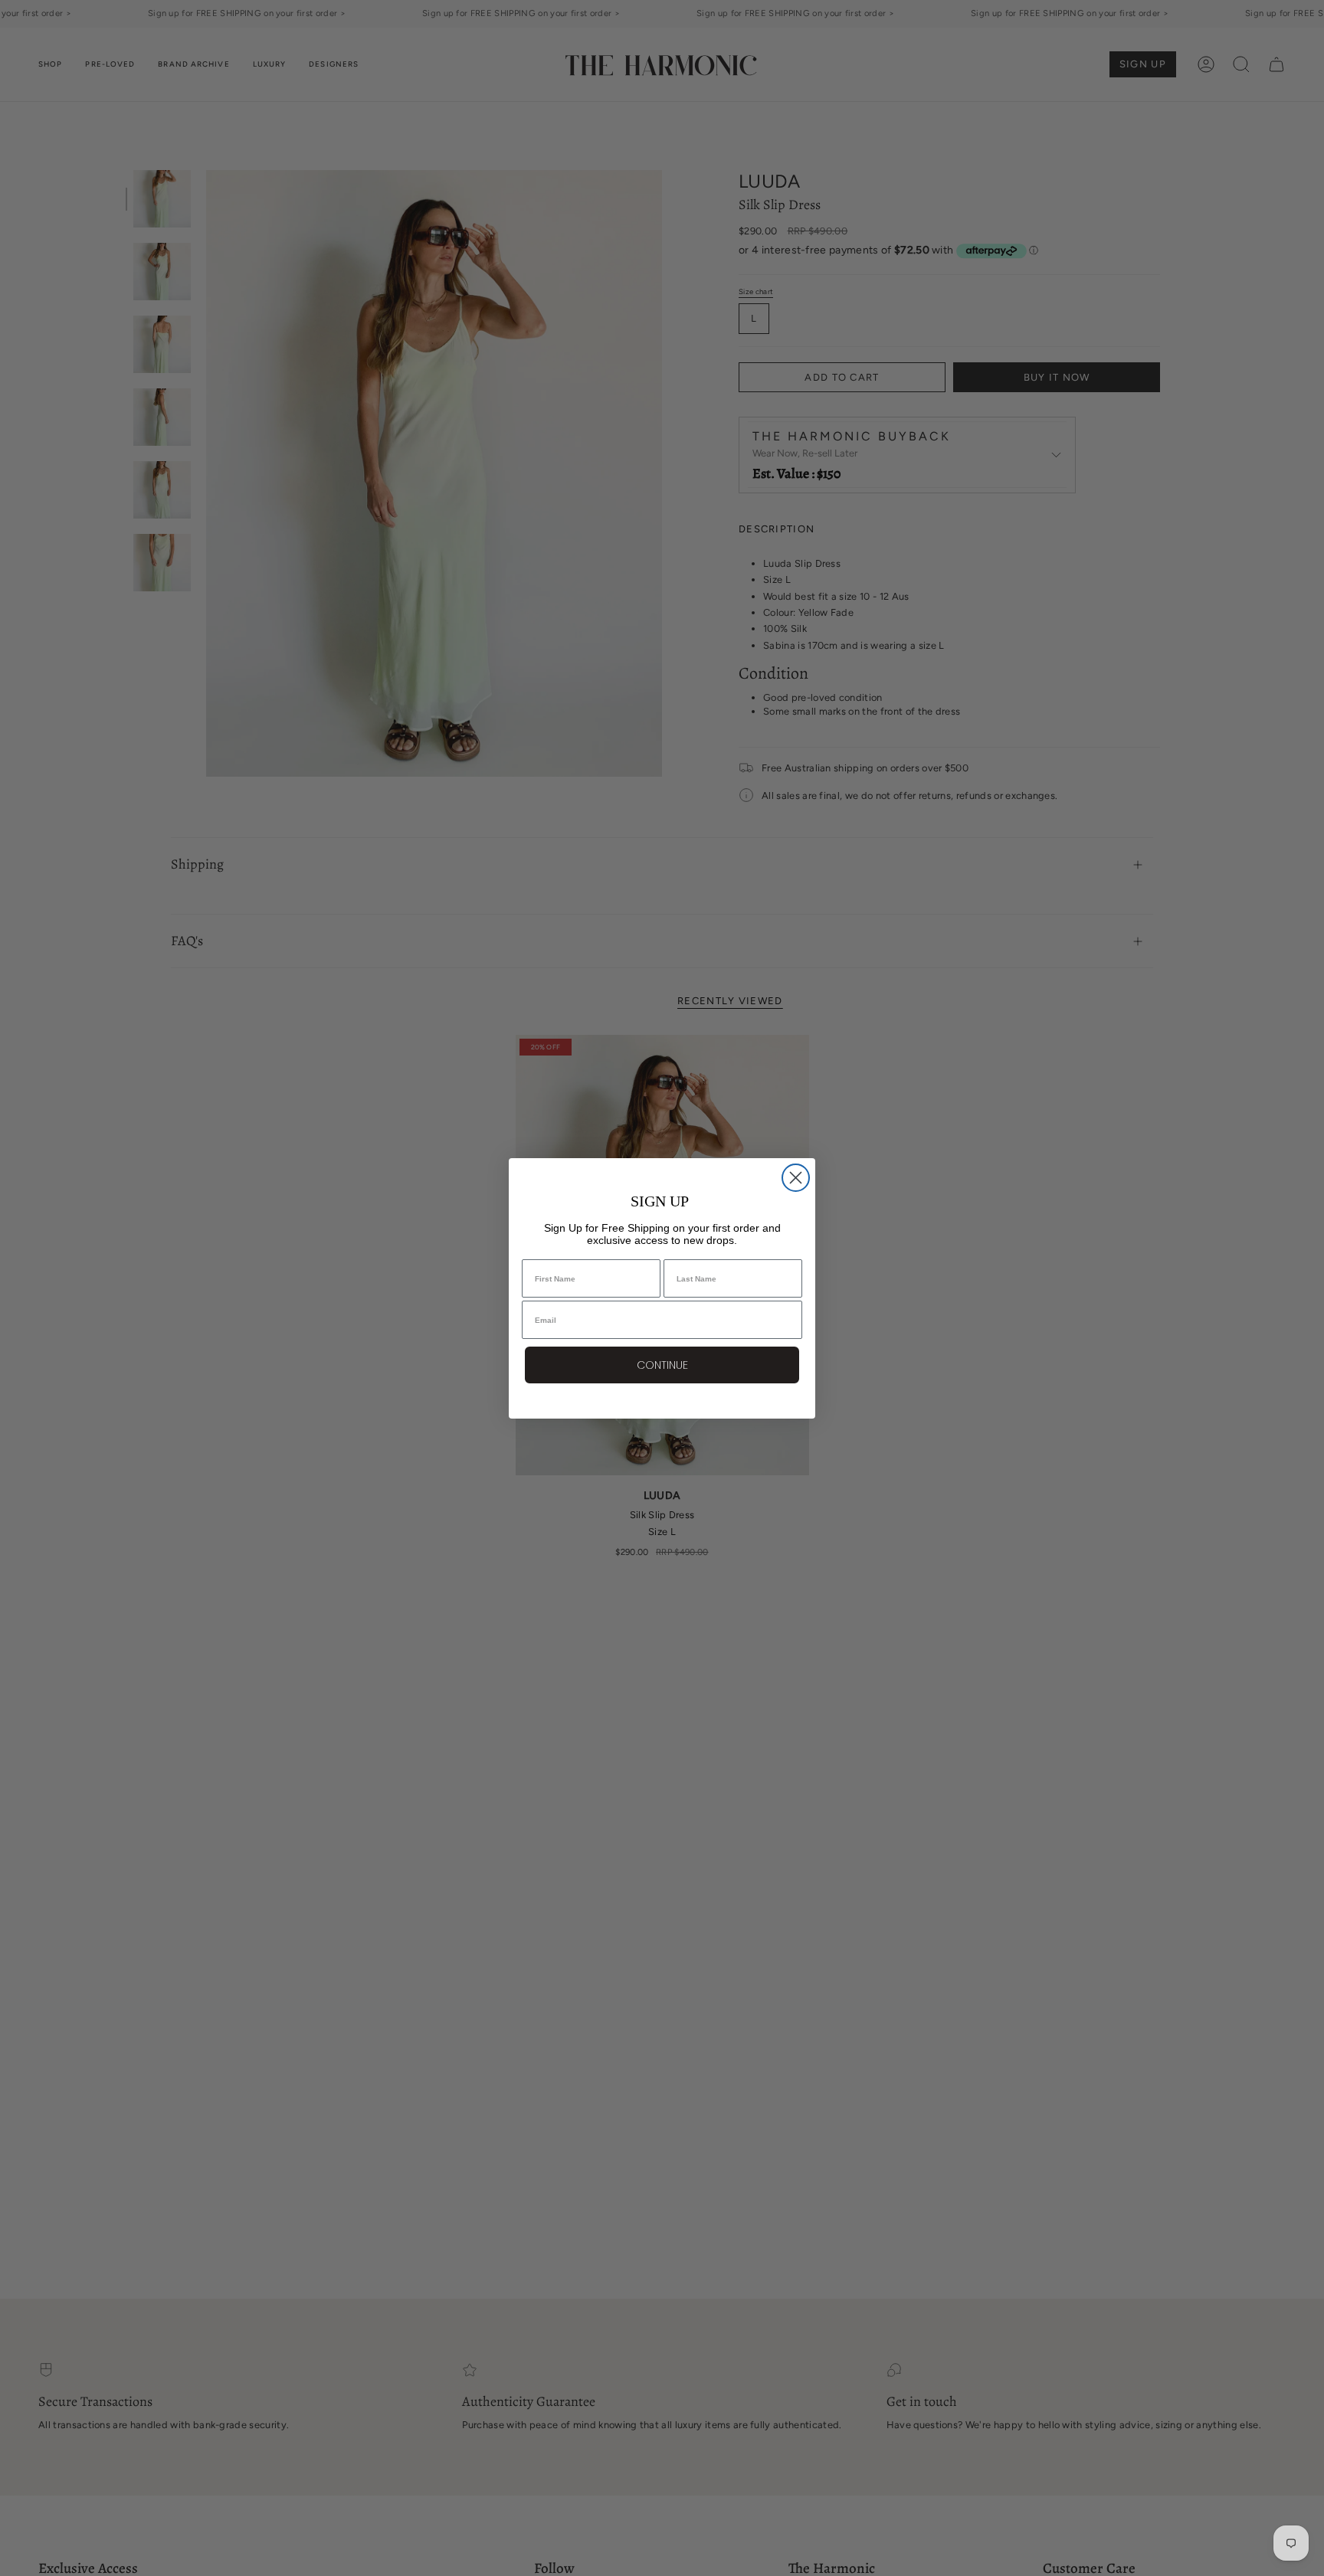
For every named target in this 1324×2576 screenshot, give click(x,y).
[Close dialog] (796, 1178)
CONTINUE (662, 1365)
